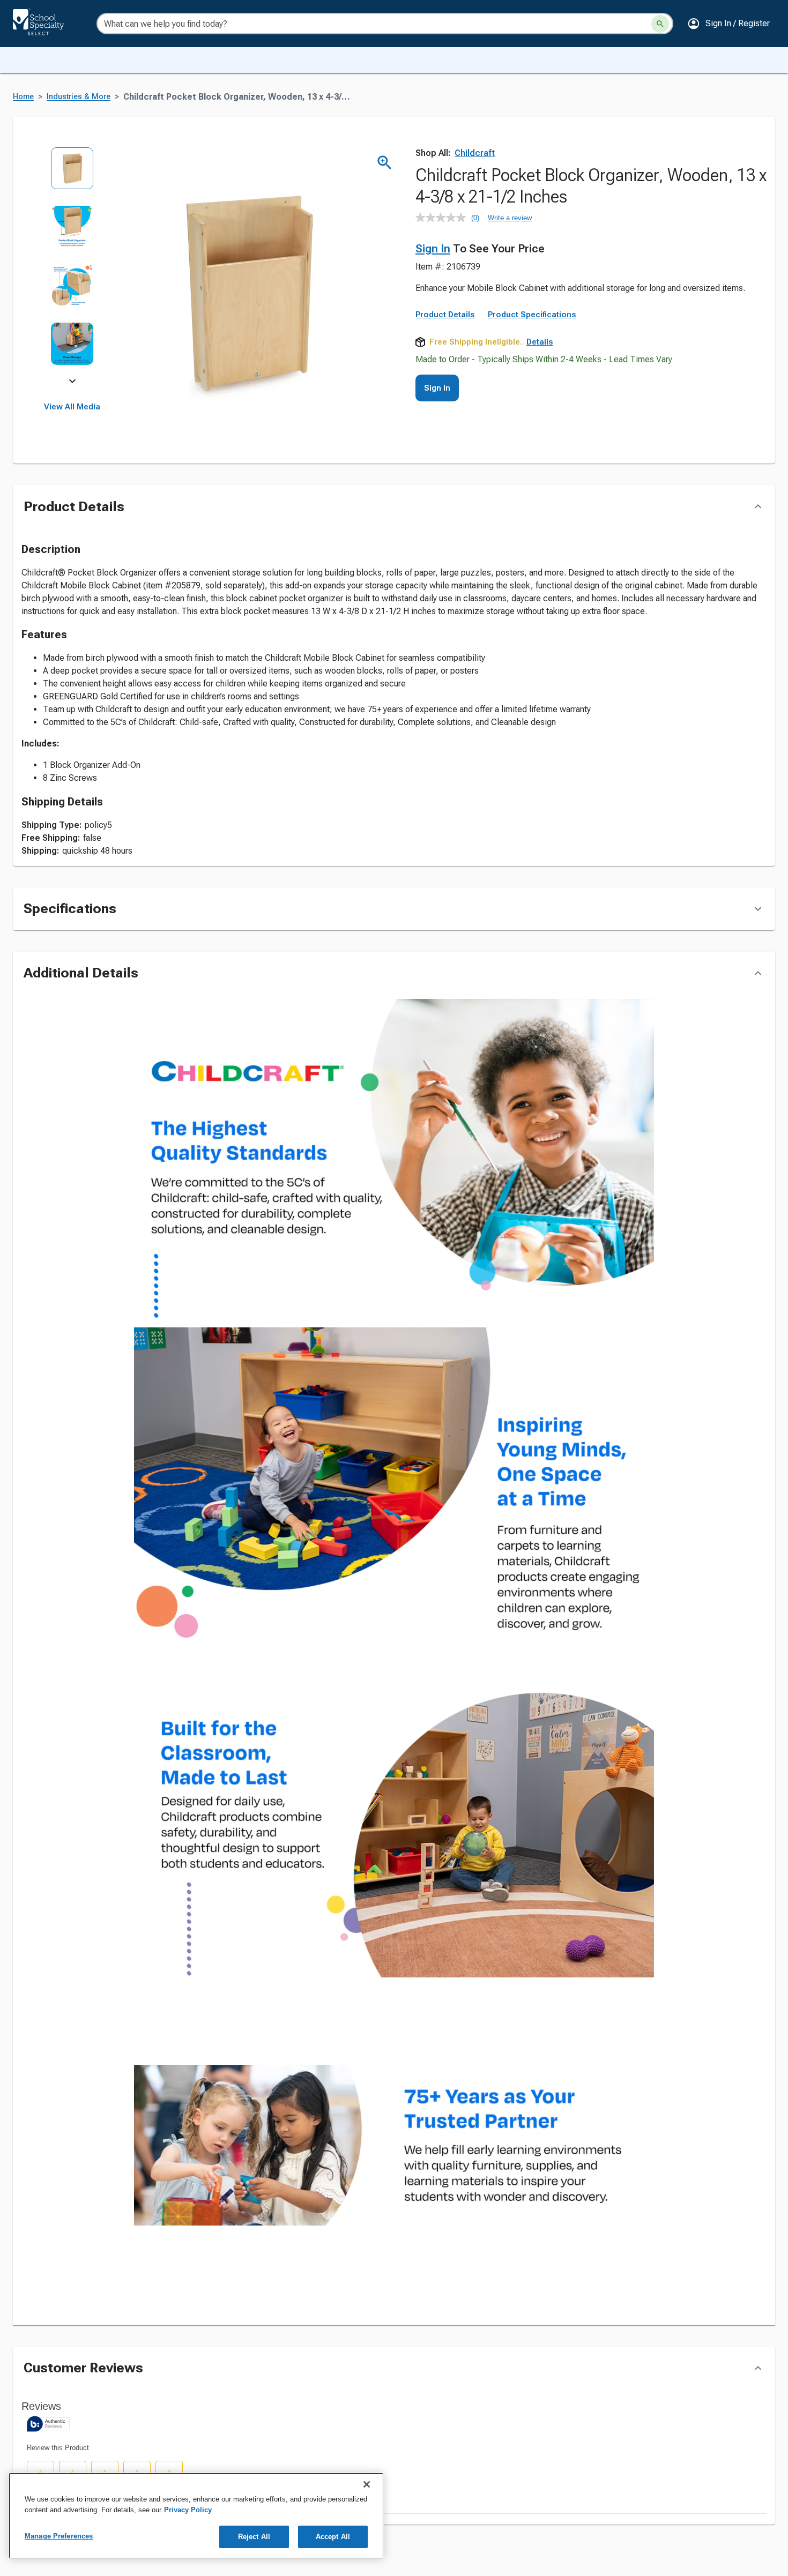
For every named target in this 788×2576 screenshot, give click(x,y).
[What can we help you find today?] (660, 24)
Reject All (254, 2537)
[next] (72, 383)
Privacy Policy (188, 2510)
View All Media (72, 407)
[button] (728, 24)
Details (540, 415)
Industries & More (79, 97)
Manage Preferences (59, 2536)
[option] (72, 176)
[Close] (367, 2484)
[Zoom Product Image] (385, 163)
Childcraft (475, 153)
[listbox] (72, 264)
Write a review (510, 218)
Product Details (445, 387)
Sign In (433, 249)
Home (23, 97)
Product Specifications (532, 387)
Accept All (333, 2537)
